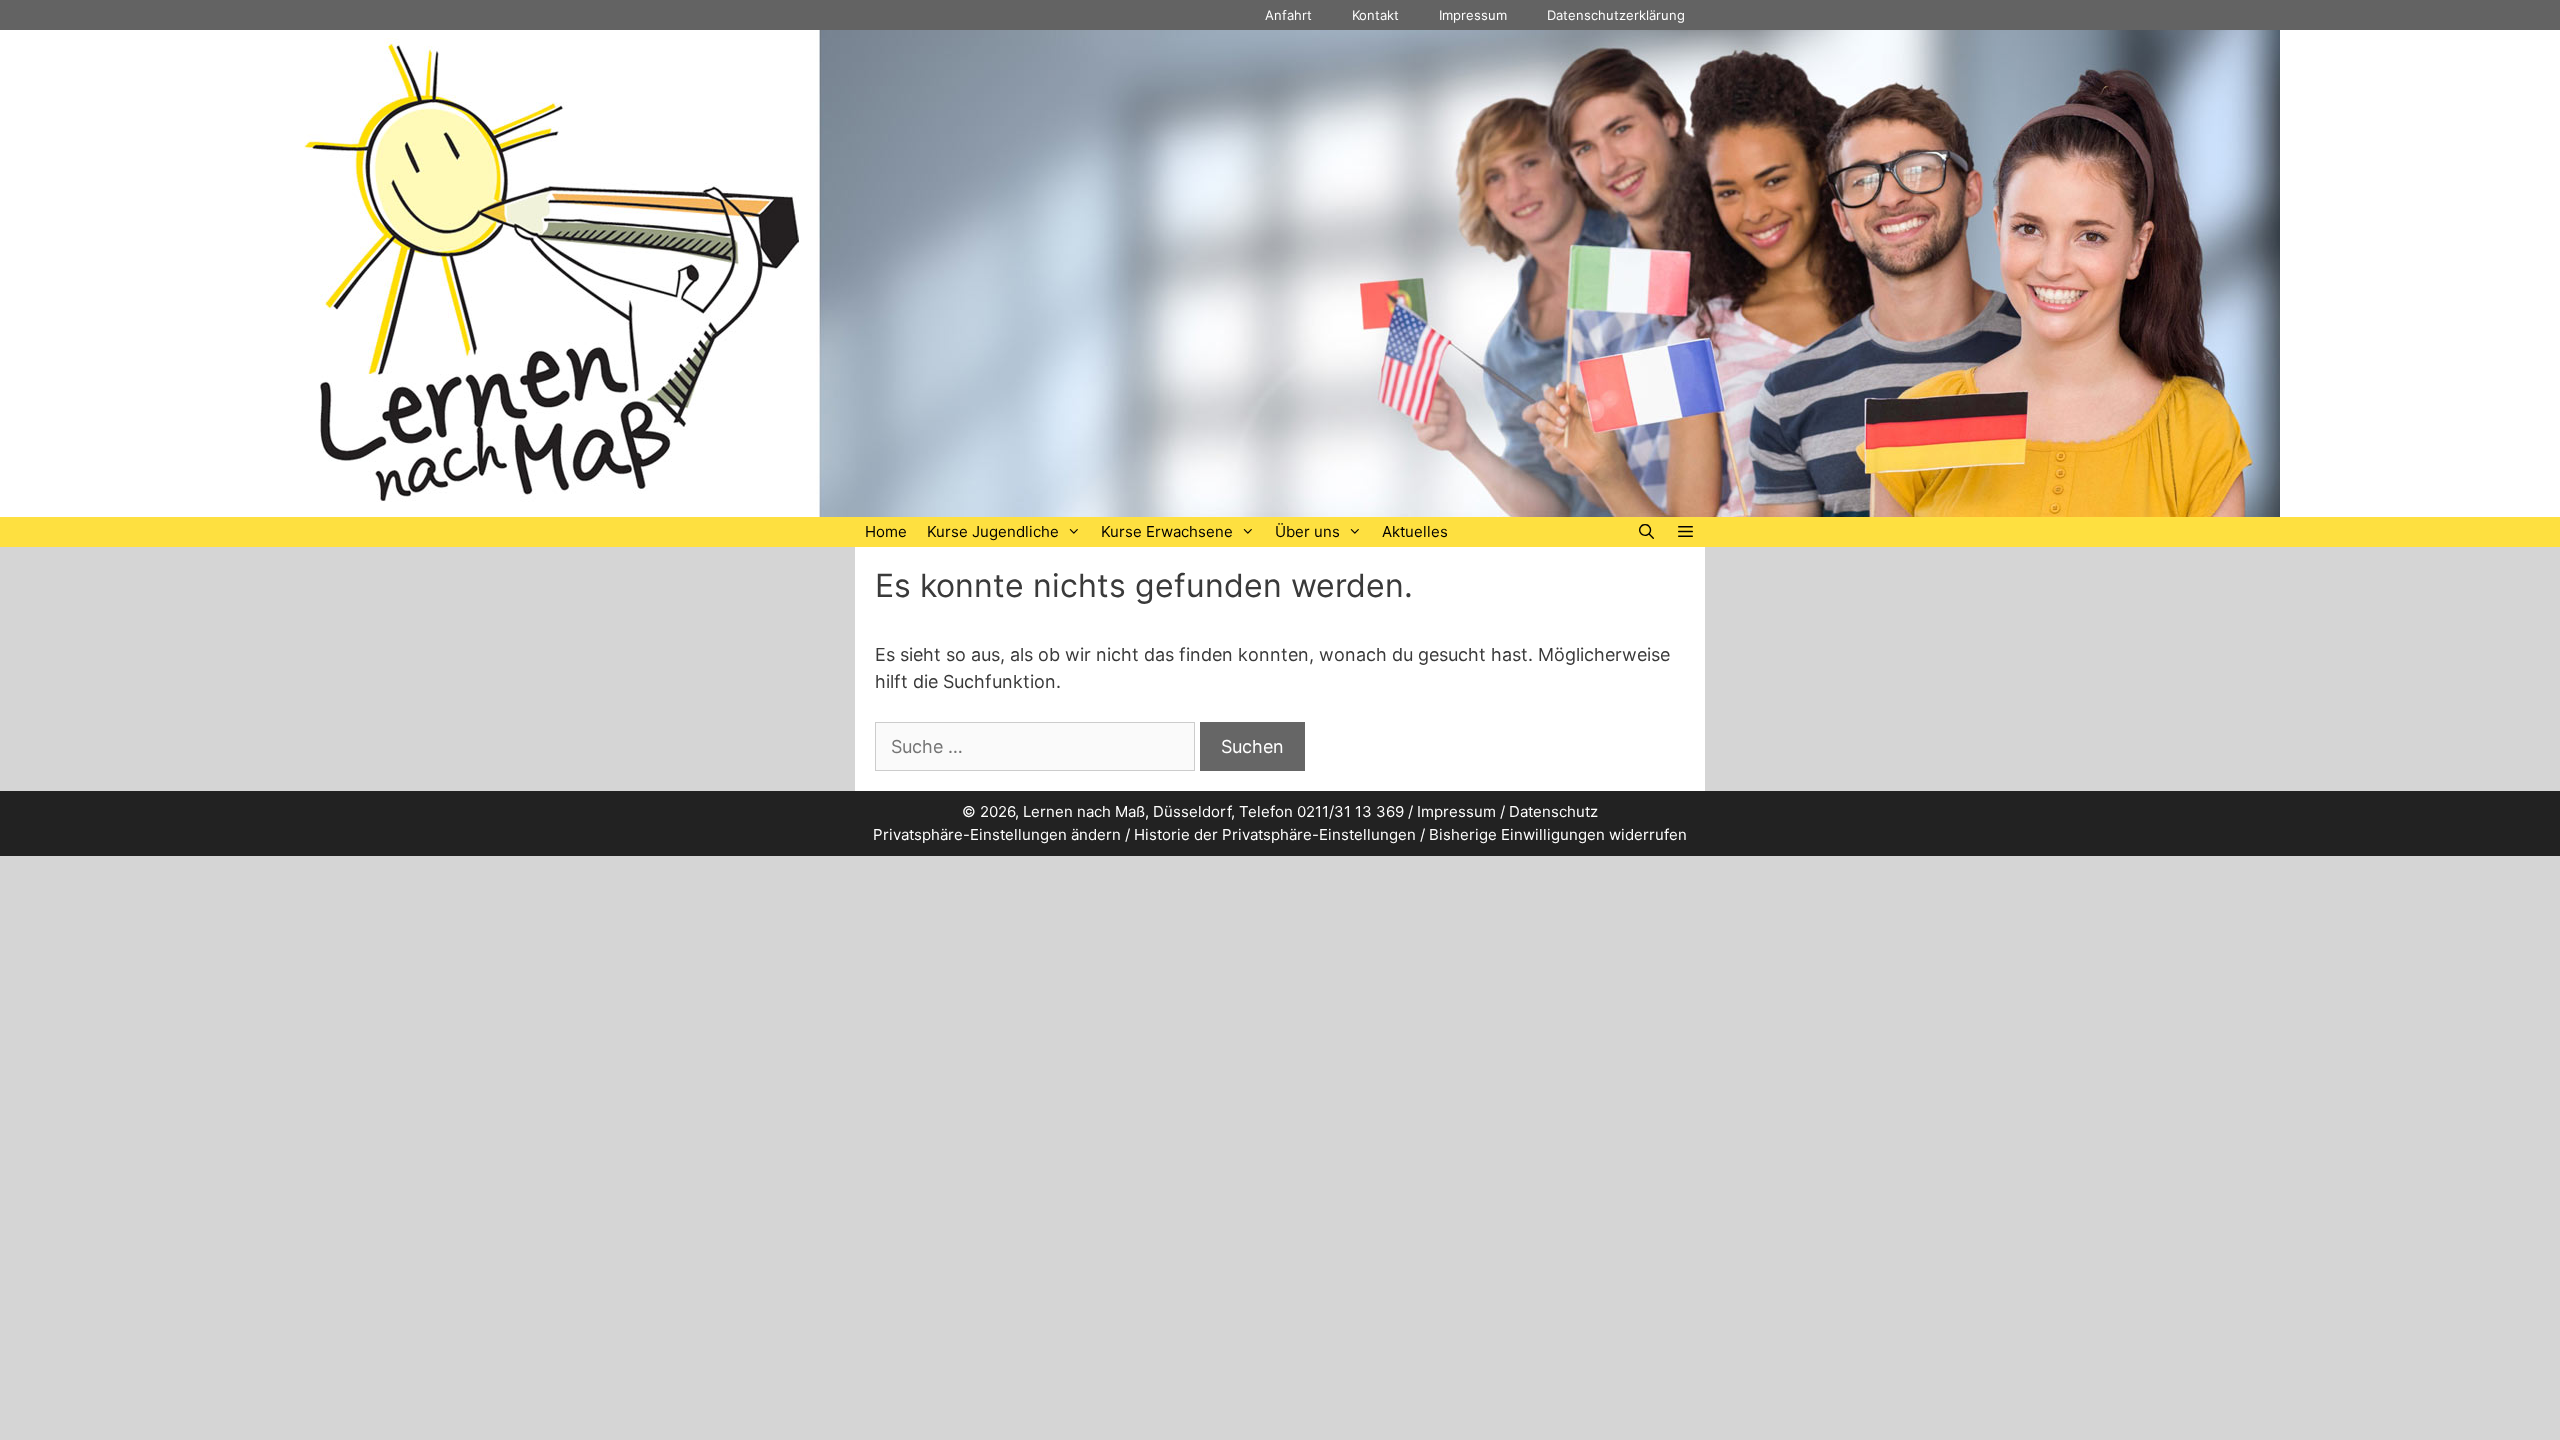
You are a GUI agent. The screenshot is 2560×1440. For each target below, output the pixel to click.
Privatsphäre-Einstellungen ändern (997, 834)
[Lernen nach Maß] (1280, 271)
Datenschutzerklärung (1616, 15)
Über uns (1307, 531)
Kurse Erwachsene (1167, 531)
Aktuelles (1415, 531)
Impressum (1473, 15)
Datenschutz (1553, 811)
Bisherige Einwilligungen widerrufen (1558, 834)
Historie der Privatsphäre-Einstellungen (1275, 834)
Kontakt (1375, 15)
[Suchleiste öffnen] (1645, 532)
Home (886, 531)
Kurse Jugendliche (993, 531)
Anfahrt (1288, 15)
